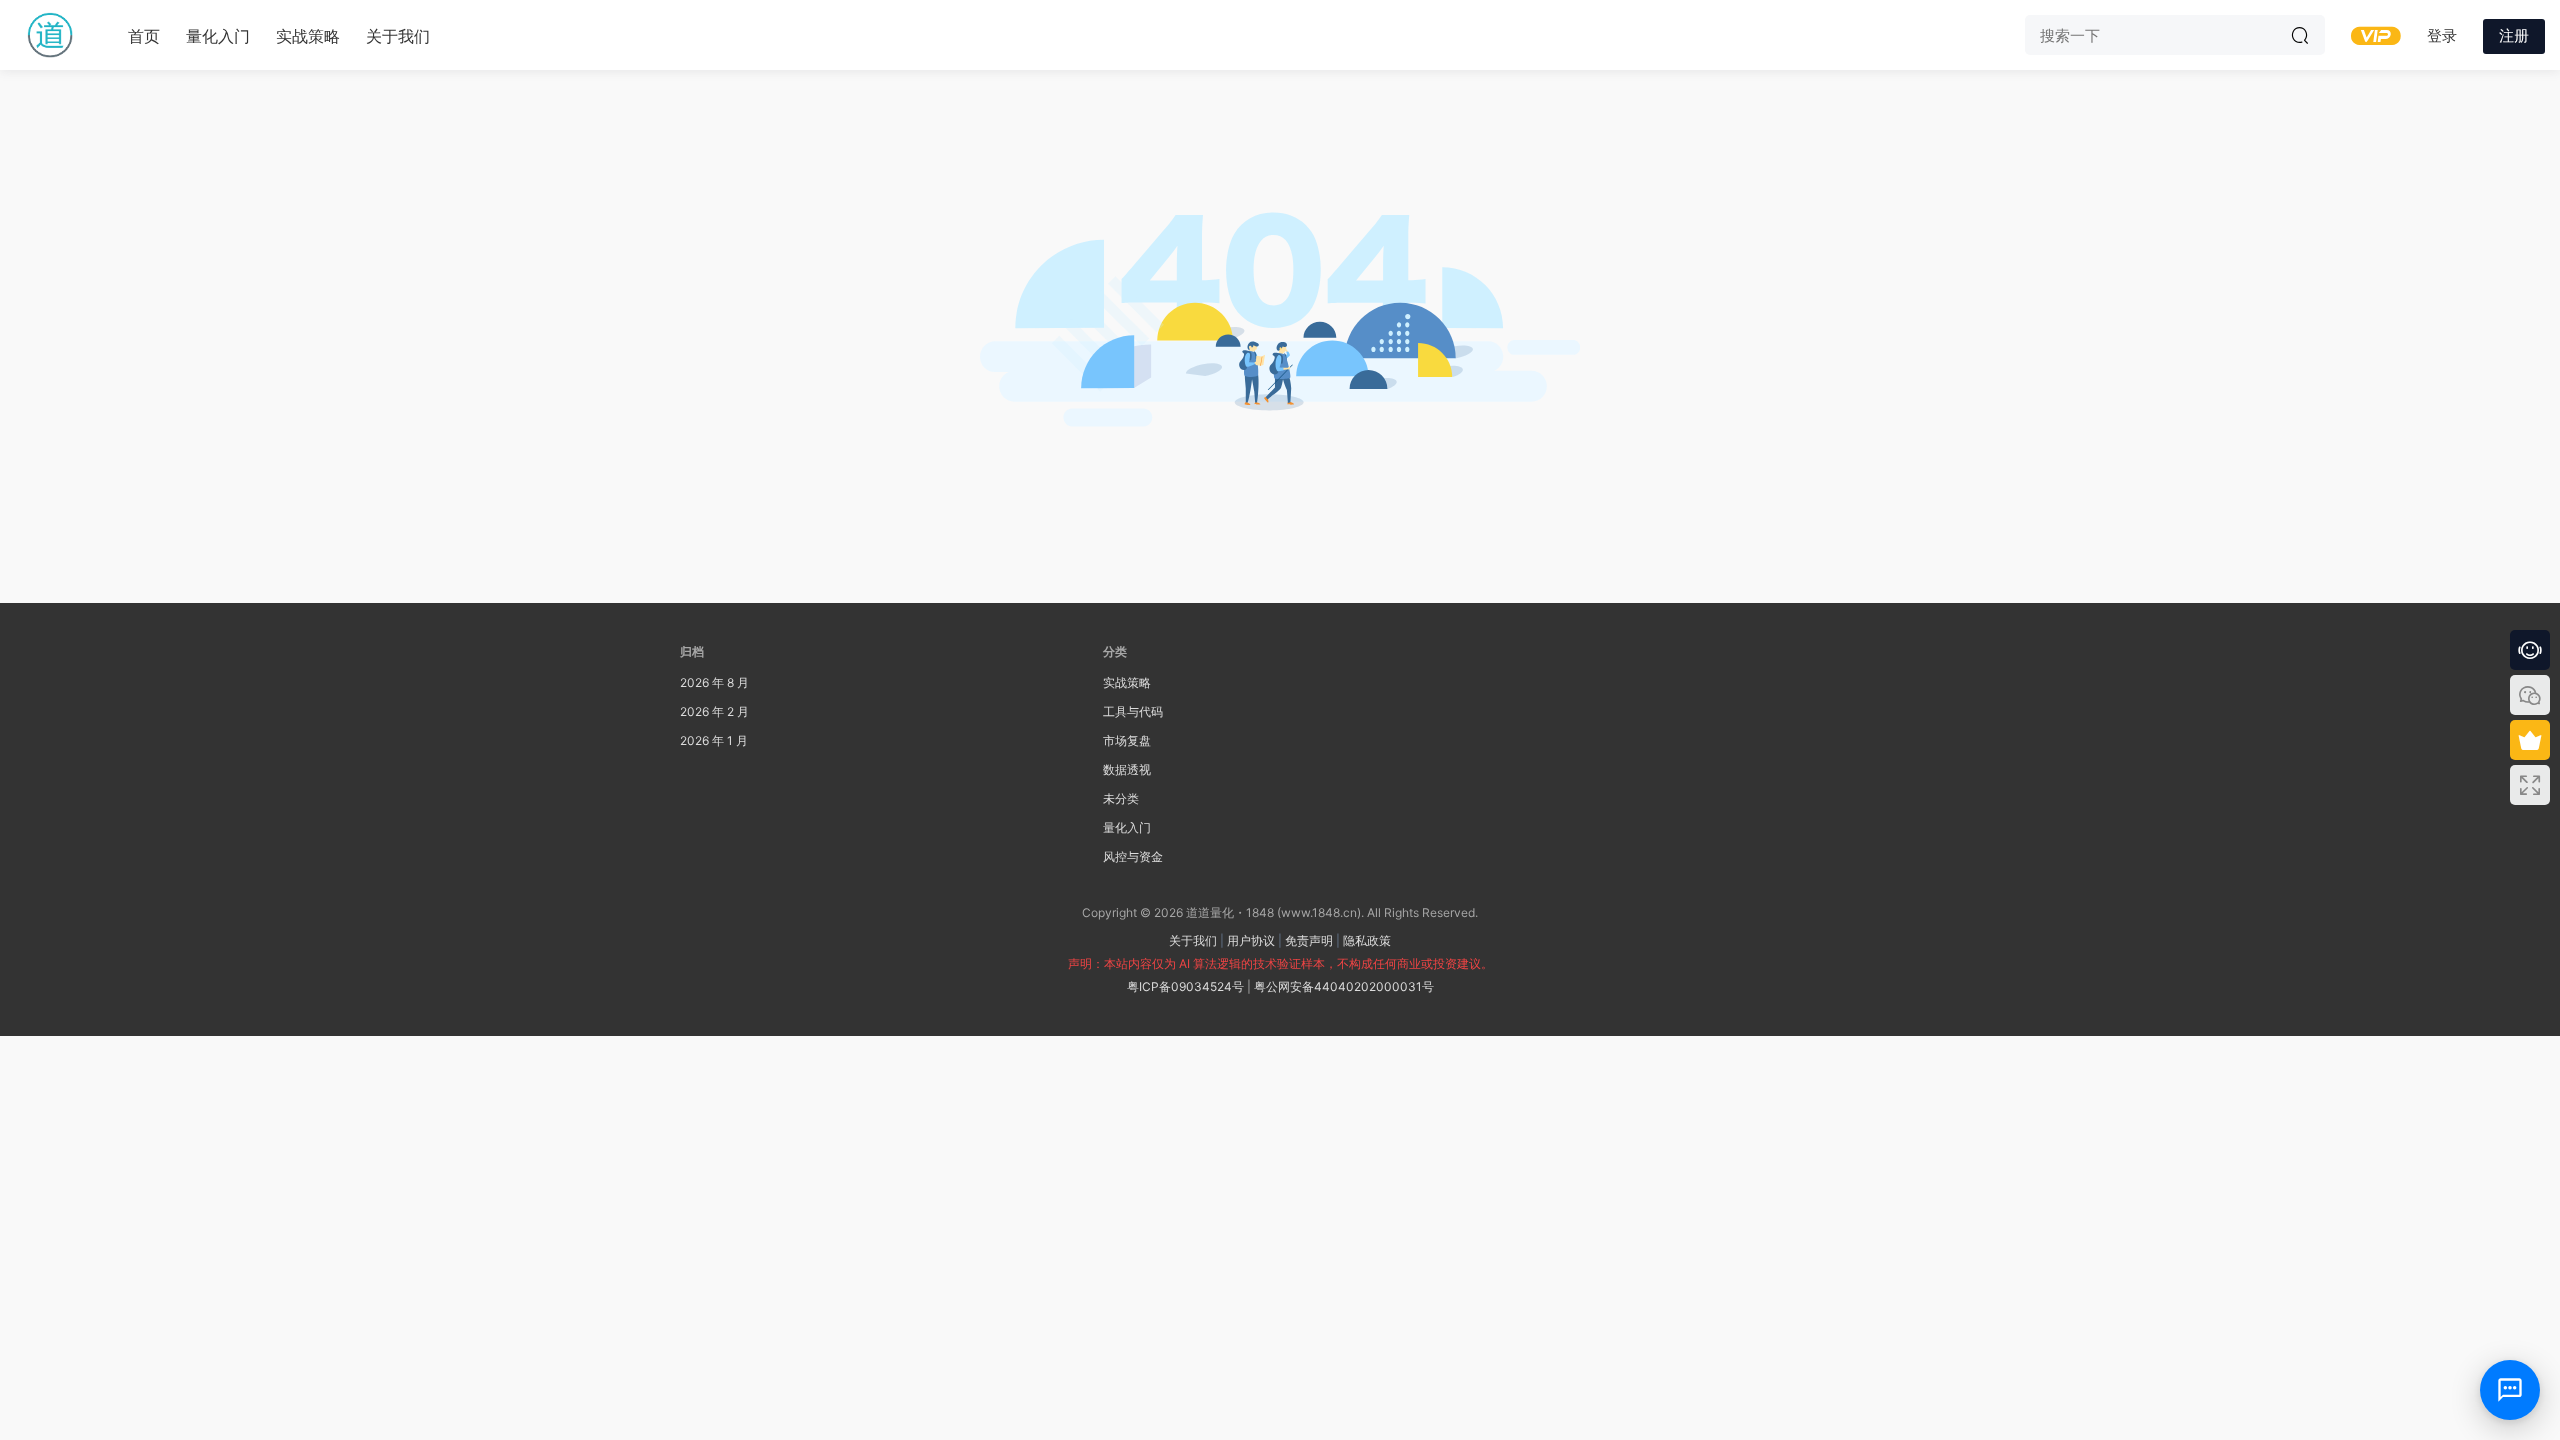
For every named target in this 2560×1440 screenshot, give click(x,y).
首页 (144, 36)
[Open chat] (2510, 1390)
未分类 (1121, 798)
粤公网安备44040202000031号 (1344, 986)
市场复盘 (1127, 740)
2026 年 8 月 (714, 682)
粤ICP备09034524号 (1185, 986)
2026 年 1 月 (714, 740)
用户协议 (1251, 940)
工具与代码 (1133, 711)
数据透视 (1127, 769)
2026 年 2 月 (714, 711)
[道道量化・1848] (50, 35)
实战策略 (308, 36)
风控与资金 (1133, 856)
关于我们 (398, 36)
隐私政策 (1367, 940)
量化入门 (218, 36)
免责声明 (1309, 940)
